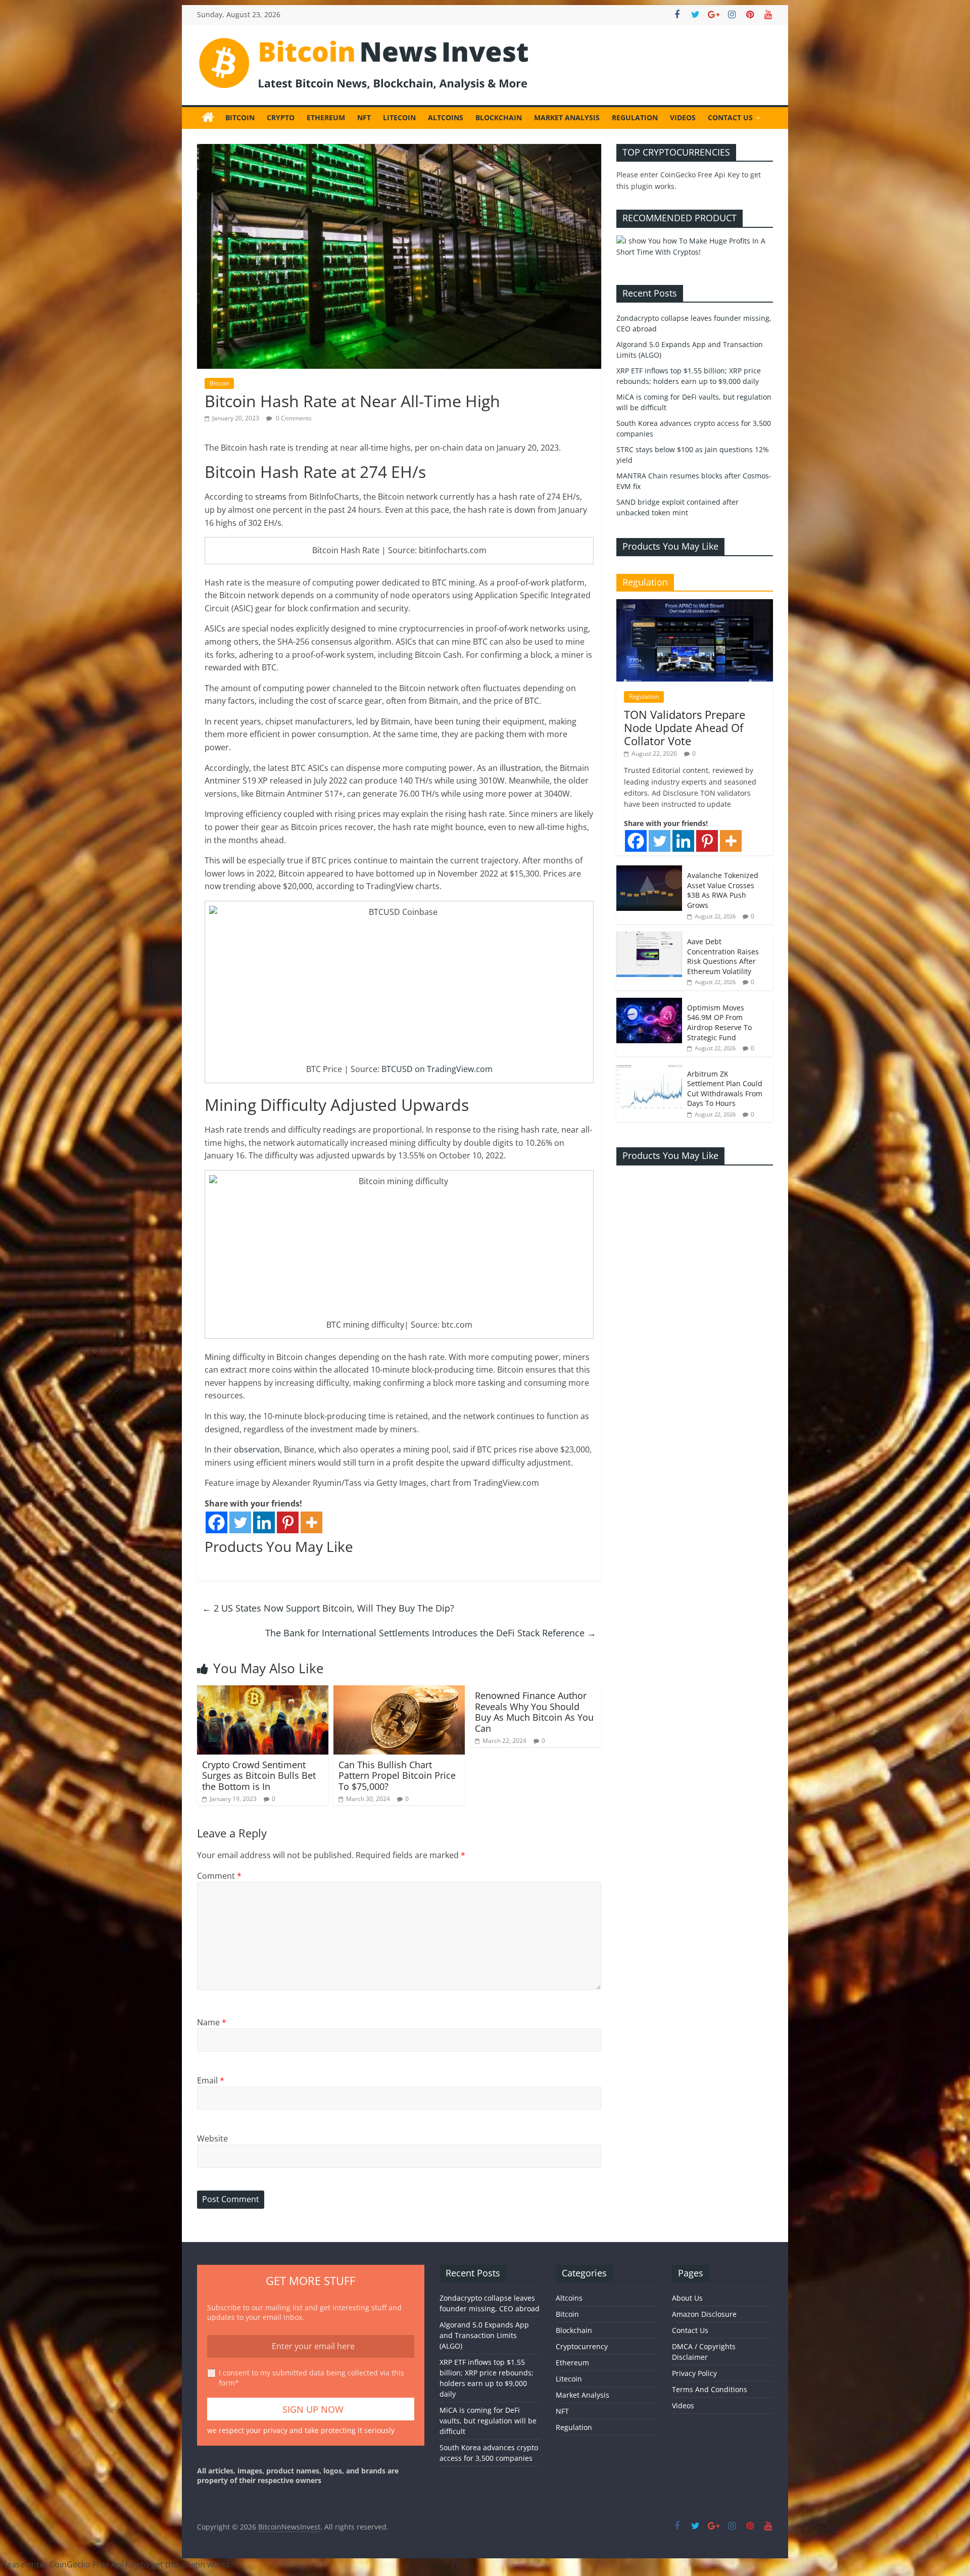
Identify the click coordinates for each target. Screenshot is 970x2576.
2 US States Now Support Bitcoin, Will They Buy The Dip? (328, 1608)
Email (211, 2080)
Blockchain (499, 117)
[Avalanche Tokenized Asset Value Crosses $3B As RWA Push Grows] (649, 871)
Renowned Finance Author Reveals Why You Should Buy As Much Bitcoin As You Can (534, 1712)
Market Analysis (567, 117)
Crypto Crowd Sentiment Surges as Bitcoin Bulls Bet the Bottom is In (259, 1776)
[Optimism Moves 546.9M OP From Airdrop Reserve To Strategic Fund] (649, 1003)
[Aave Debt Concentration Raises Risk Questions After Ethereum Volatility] (649, 937)
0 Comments (293, 418)
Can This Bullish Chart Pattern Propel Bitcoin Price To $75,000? (397, 1776)
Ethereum (326, 117)
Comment (219, 1876)
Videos (683, 117)
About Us (687, 2298)
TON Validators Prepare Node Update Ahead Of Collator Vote (685, 728)
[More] (311, 1522)
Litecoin (399, 117)
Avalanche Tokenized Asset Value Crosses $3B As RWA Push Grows (723, 890)
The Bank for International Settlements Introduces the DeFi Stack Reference (431, 1633)
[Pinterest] (288, 1522)
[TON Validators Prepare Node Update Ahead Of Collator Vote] (695, 604)
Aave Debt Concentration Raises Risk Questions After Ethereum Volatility (723, 956)
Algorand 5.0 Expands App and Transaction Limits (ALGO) (484, 2335)
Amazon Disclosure (704, 2314)
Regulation (635, 117)
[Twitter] (240, 1522)
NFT (364, 117)
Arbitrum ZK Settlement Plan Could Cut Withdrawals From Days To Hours (725, 1089)
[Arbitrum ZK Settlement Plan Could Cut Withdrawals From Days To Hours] (649, 1069)
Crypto (281, 117)
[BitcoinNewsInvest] (208, 118)
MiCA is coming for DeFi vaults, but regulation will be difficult (488, 2421)
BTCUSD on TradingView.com (437, 1069)
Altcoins (446, 117)
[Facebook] (216, 1522)
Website (212, 2138)
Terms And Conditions (710, 2389)
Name (212, 2022)
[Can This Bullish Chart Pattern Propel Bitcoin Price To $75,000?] (399, 1691)
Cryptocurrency (582, 2346)
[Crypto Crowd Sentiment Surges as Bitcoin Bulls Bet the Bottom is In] (263, 1691)
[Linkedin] (264, 1522)
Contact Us (730, 117)
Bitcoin (240, 117)
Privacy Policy (694, 2373)
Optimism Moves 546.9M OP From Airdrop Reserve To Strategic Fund (719, 1023)
